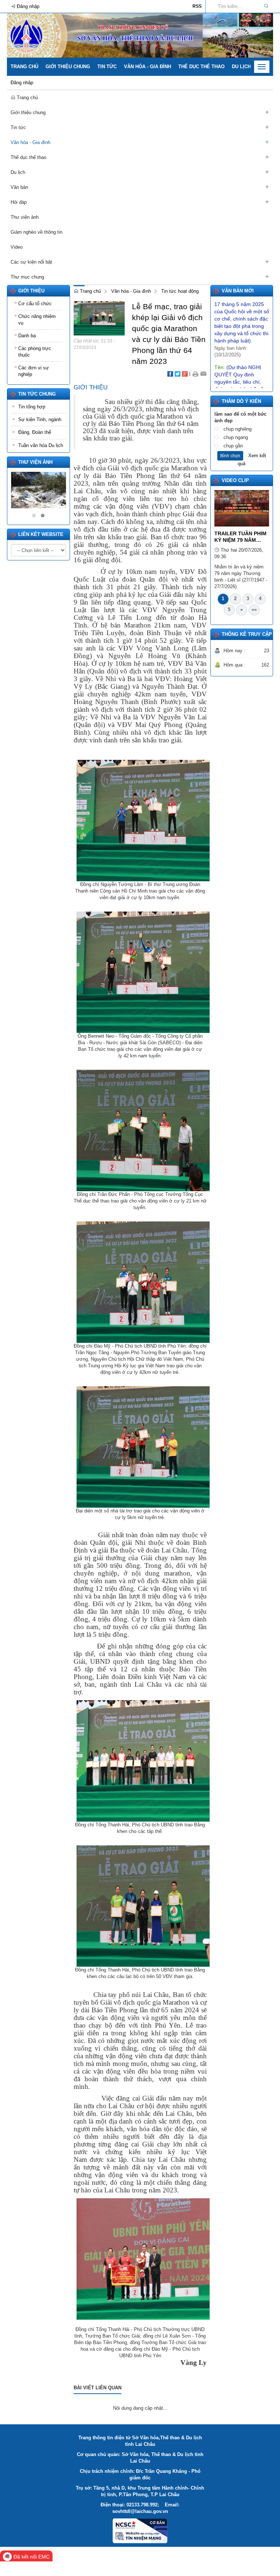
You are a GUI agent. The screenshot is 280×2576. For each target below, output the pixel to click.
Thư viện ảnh (35, 462)
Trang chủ (24, 67)
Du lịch (241, 67)
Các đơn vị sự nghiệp (34, 371)
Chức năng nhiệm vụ (37, 320)
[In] (195, 374)
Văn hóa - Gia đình (147, 67)
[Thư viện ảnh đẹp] (38, 490)
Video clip (235, 480)
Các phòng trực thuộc (35, 352)
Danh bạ (27, 336)
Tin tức (107, 67)
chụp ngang (236, 437)
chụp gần (233, 446)
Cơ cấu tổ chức (35, 304)
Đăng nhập (22, 83)
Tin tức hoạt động (180, 291)
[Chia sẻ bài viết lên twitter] (178, 374)
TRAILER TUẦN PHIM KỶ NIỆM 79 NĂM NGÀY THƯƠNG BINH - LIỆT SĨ (241, 537)
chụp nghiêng (238, 429)
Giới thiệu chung (68, 67)
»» (254, 609)
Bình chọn (230, 456)
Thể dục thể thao (201, 67)
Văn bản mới (238, 291)
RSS (197, 6)
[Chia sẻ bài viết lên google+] (185, 374)
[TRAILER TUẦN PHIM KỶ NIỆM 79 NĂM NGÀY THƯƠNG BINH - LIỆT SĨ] (242, 508)
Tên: (242, 357)
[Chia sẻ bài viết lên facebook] (170, 374)
